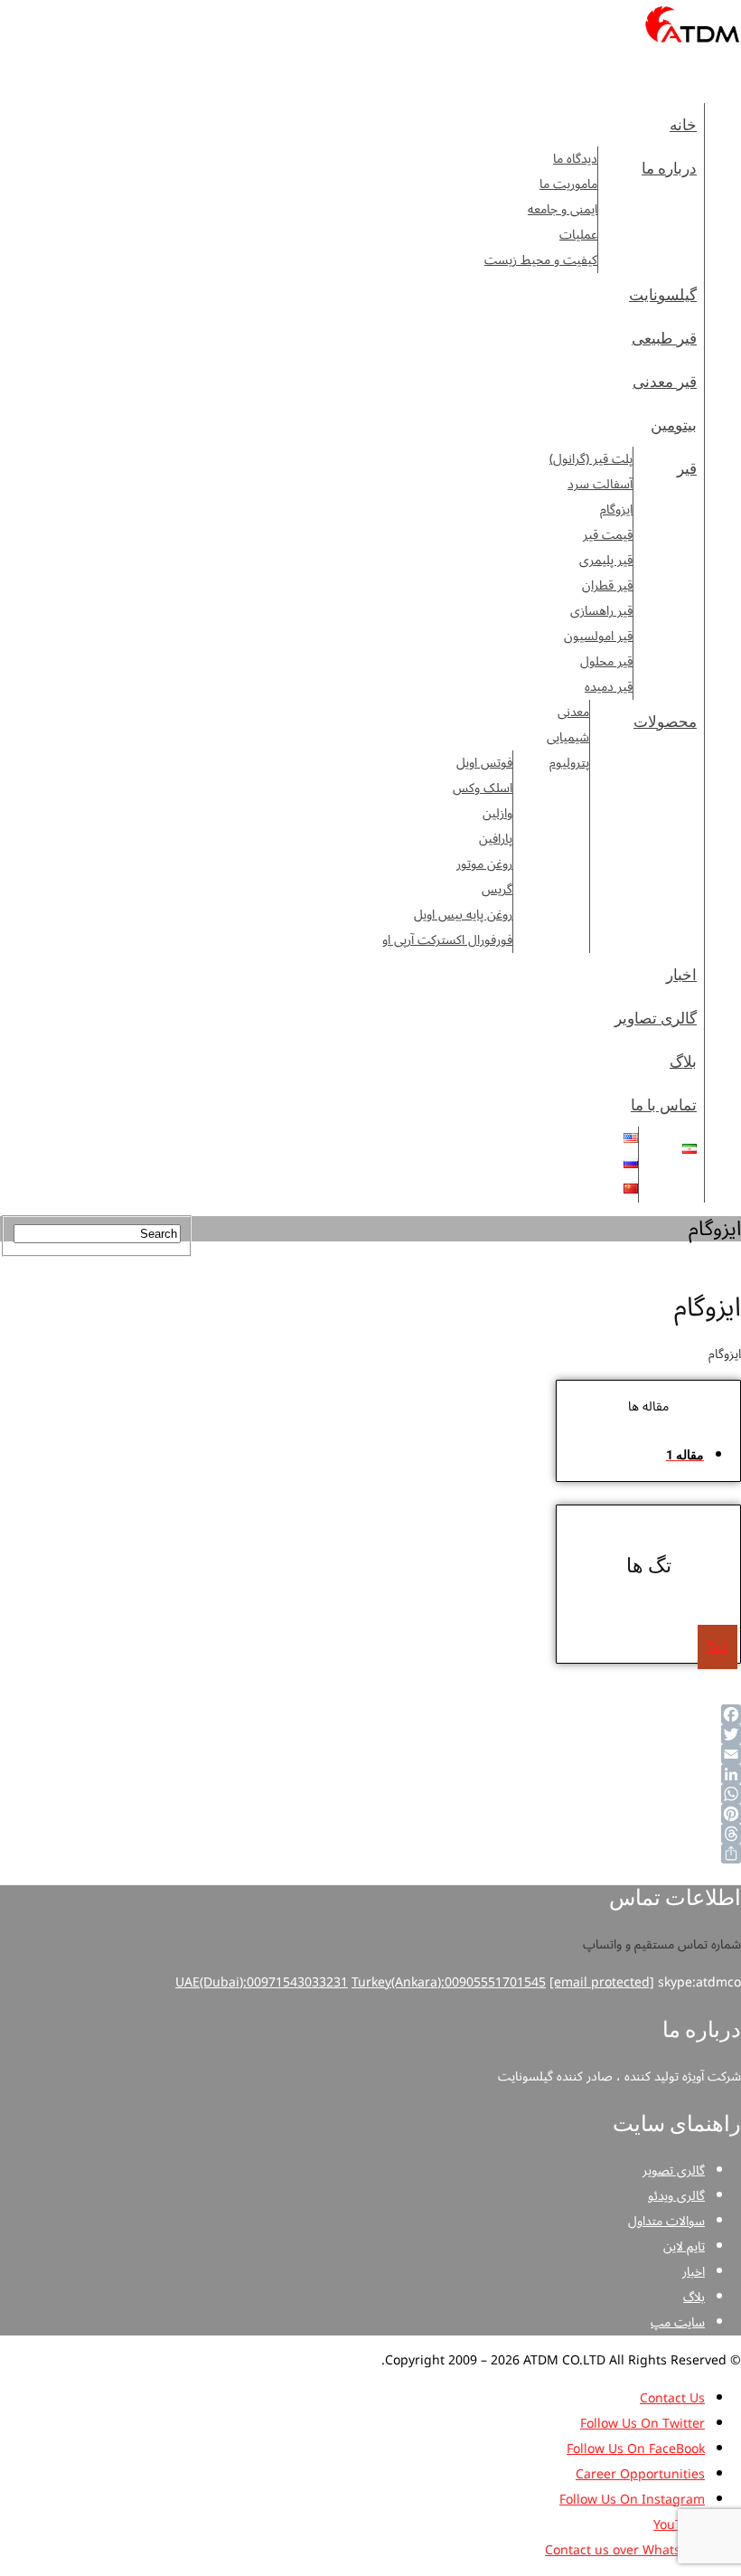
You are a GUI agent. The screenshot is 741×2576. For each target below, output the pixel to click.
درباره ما (669, 168)
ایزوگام (616, 510)
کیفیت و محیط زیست (541, 260)
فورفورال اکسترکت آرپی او (447, 940)
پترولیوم (569, 763)
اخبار (681, 975)
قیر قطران (607, 586)
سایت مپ (678, 2322)
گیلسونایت (663, 295)
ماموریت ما (568, 184)
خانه (683, 125)
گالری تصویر (674, 2170)
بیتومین (674, 425)
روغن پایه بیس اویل (463, 915)
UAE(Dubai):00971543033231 (262, 1982)
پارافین (496, 839)
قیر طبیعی (664, 338)
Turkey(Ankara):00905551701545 (449, 1982)
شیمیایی (568, 738)
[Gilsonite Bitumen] (693, 48)
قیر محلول (606, 662)
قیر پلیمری (606, 561)
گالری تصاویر (656, 1018)
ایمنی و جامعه (563, 210)
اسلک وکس (483, 788)
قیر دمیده (609, 687)
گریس (497, 890)
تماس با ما (664, 1105)
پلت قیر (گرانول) (591, 459)
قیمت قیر (608, 535)
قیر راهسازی (601, 611)
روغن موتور (484, 864)
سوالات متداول (666, 2221)
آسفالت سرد (600, 485)
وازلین (497, 814)
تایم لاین (684, 2246)
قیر (687, 468)
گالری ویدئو (676, 2196)
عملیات (578, 235)
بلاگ (683, 1062)
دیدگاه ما (575, 159)
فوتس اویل (484, 763)
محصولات (665, 722)
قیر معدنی (665, 382)
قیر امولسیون (598, 637)
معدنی (573, 712)
